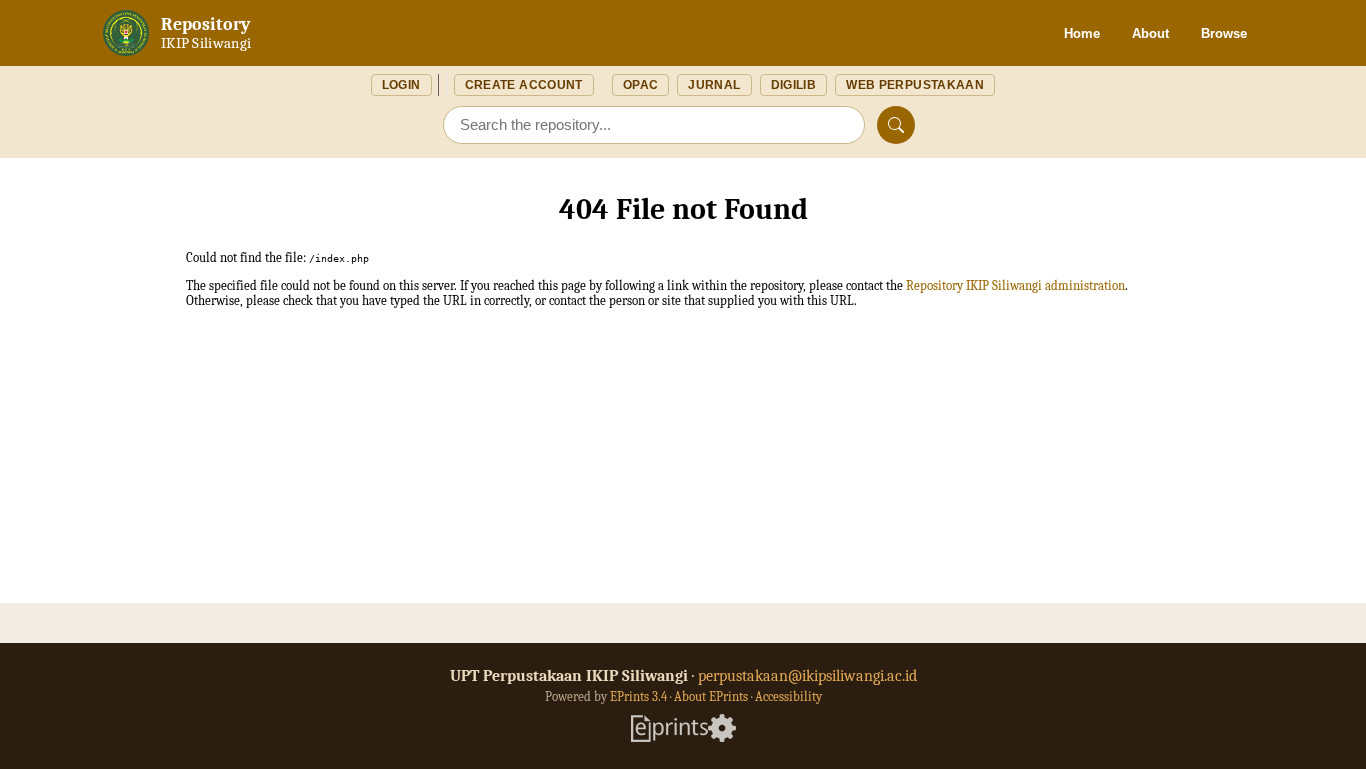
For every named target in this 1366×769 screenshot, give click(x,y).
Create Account (524, 85)
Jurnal (714, 85)
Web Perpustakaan (915, 85)
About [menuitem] (1150, 33)
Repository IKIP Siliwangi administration (1015, 285)
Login (401, 85)
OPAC (641, 85)
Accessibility (788, 696)
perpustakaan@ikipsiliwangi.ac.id (807, 676)
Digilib (794, 85)
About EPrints (711, 696)
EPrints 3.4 (638, 696)
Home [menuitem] (1082, 33)
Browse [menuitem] (1224, 33)
